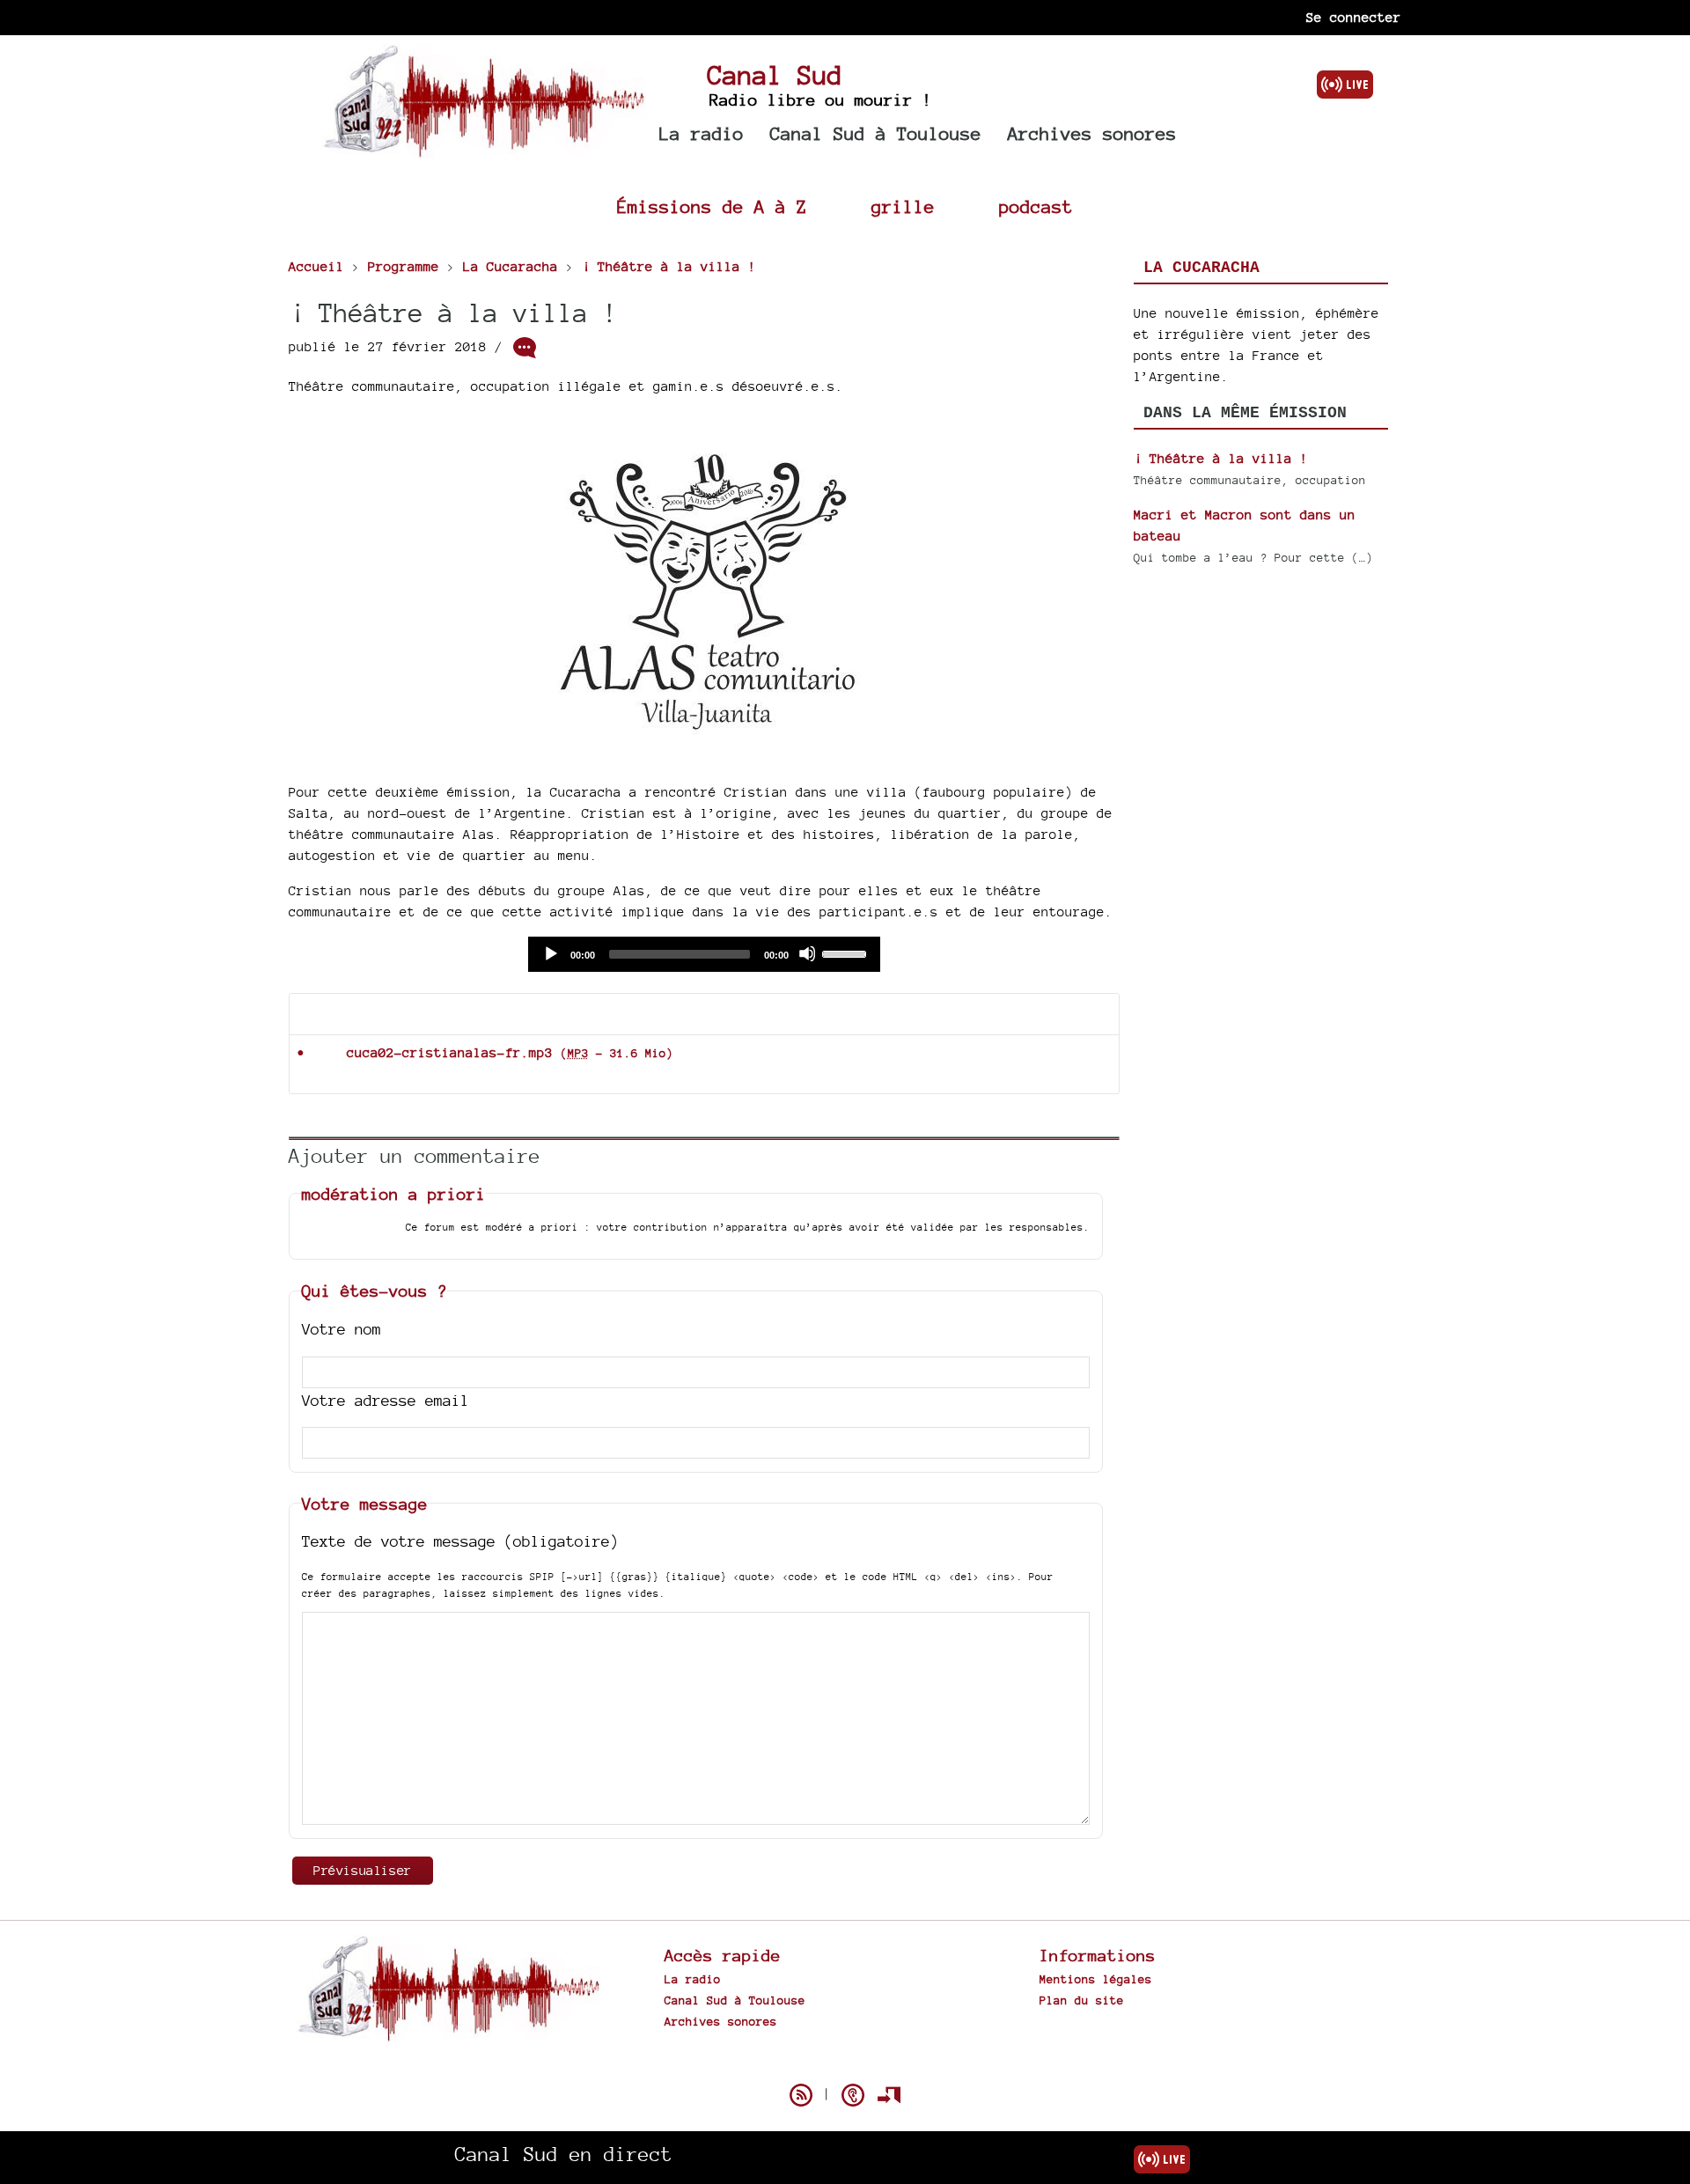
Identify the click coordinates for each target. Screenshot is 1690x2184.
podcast (1036, 206)
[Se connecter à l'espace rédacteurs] (889, 2095)
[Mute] (807, 953)
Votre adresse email (386, 1400)
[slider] (847, 952)
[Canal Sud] (484, 149)
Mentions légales (1096, 1979)
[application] (704, 954)
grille (903, 206)
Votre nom (342, 1329)
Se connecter (1354, 17)
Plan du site (1082, 2000)
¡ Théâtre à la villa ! (1221, 458)
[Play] (550, 953)
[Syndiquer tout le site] (801, 2095)
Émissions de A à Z (712, 206)
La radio (702, 133)
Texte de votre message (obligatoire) (460, 1541)
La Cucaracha (1201, 268)
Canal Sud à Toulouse (876, 133)
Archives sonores (1092, 133)
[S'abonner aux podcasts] (853, 2095)
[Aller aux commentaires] (525, 348)
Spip (845, 2064)
